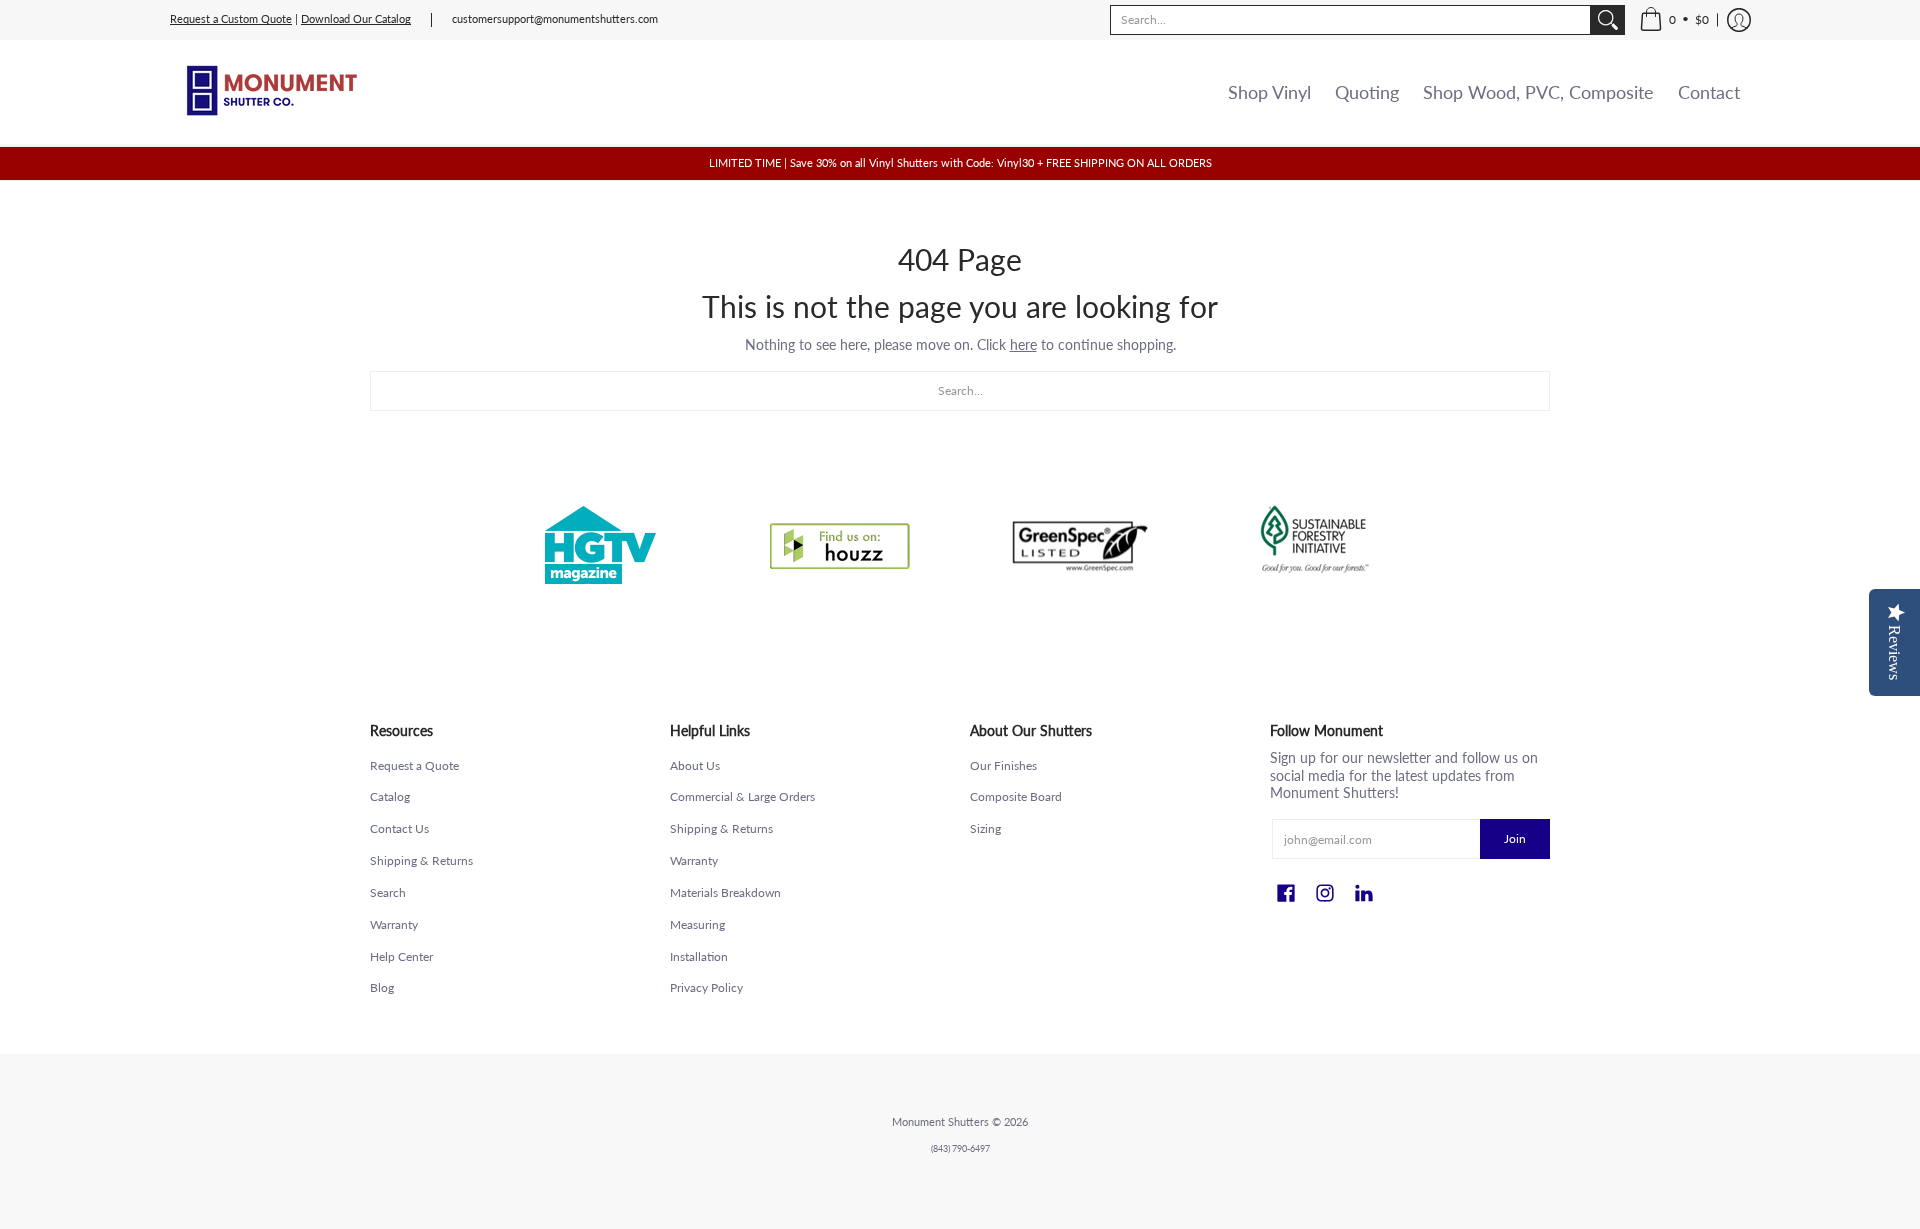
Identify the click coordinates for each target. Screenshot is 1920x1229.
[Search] (1608, 20)
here (1023, 344)
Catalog (390, 796)
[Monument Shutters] (270, 93)
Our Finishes (1003, 765)
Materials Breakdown (725, 892)
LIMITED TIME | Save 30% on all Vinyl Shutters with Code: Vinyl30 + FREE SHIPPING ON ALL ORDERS (960, 163)
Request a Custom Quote (231, 19)
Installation (699, 956)
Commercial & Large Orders (742, 796)
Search (388, 892)
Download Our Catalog (356, 19)
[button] (1674, 20)
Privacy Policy (706, 987)
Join (1515, 838)
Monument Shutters (940, 1122)
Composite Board (1016, 796)
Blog (382, 987)
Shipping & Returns (421, 860)
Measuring (697, 924)
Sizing (985, 828)
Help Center (401, 956)
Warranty (394, 924)
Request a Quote (414, 765)
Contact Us (399, 828)
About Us (695, 765)
